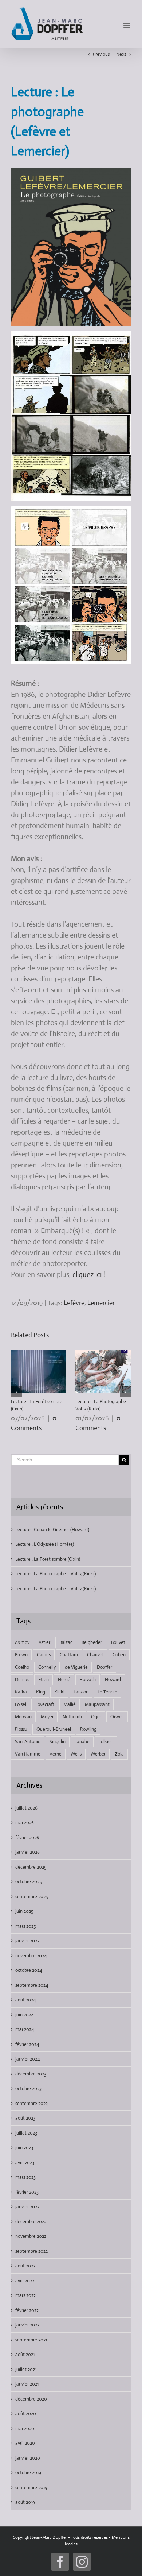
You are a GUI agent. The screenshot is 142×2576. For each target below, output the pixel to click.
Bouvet (118, 1642)
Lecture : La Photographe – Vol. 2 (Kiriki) (56, 1589)
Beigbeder (92, 1642)
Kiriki (59, 1692)
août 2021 (25, 2354)
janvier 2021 (27, 2384)
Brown (21, 1655)
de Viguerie (76, 1667)
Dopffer (104, 1667)
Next (121, 54)
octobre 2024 (29, 1970)
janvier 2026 (27, 1852)
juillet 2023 (26, 2133)
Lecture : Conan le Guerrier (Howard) (52, 1530)
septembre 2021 (31, 2340)
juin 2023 (24, 2148)
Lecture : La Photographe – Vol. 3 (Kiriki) (56, 1574)
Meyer (47, 1717)
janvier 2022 (27, 2325)
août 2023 (25, 2118)
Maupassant (97, 1704)
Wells (76, 1754)
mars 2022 (25, 2295)
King (41, 1692)
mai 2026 (25, 1822)
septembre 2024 (32, 1985)
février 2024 (27, 2044)
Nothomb (72, 1717)
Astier (44, 1642)
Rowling (88, 1729)
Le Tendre (107, 1692)
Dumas (22, 1679)
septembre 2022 (31, 2251)
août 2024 (25, 2000)
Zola (119, 1754)
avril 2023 (25, 2162)
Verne (56, 1754)
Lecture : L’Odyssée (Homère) (45, 1544)
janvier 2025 (27, 1941)
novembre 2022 (31, 2236)
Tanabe (82, 1741)
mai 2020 (25, 2428)
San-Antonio (28, 1741)
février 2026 (27, 1837)
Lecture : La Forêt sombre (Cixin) (48, 1559)
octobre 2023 (28, 2088)
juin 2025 (24, 1911)
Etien (44, 1679)
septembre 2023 (31, 2103)
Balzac (66, 1642)
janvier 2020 (28, 2458)
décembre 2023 (31, 2074)
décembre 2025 (31, 1867)
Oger (96, 1717)
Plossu (21, 1729)
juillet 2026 (26, 1808)
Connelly (47, 1667)
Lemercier (101, 1303)
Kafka (21, 1692)
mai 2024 (25, 2029)
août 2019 (25, 2502)
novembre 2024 (31, 1956)
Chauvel (95, 1655)
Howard (113, 1679)
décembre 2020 (31, 2399)
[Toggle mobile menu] (127, 26)
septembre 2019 (31, 2488)
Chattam (69, 1655)
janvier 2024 (27, 2059)
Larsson (81, 1692)
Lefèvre (74, 1303)
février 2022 (27, 2310)
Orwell (117, 1717)
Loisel (21, 1704)
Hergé (64, 1679)
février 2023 (27, 2192)
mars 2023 (25, 2177)
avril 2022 (25, 2281)
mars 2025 (25, 1926)
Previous (101, 54)
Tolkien (106, 1741)
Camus (44, 1655)
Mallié (70, 1704)
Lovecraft (45, 1704)
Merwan (23, 1717)
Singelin (58, 1741)
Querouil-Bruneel (54, 1729)
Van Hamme (28, 1754)
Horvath (88, 1679)
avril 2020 (25, 2443)
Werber (98, 1754)
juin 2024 (24, 2015)
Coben (119, 1655)
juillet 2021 (26, 2369)
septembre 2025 (31, 1897)
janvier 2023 (27, 2207)
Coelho (22, 1667)
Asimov (22, 1642)
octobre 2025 (28, 1882)
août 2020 (26, 2413)
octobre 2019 (28, 2473)
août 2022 (25, 2266)
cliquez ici (87, 1275)
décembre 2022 (31, 2222)
